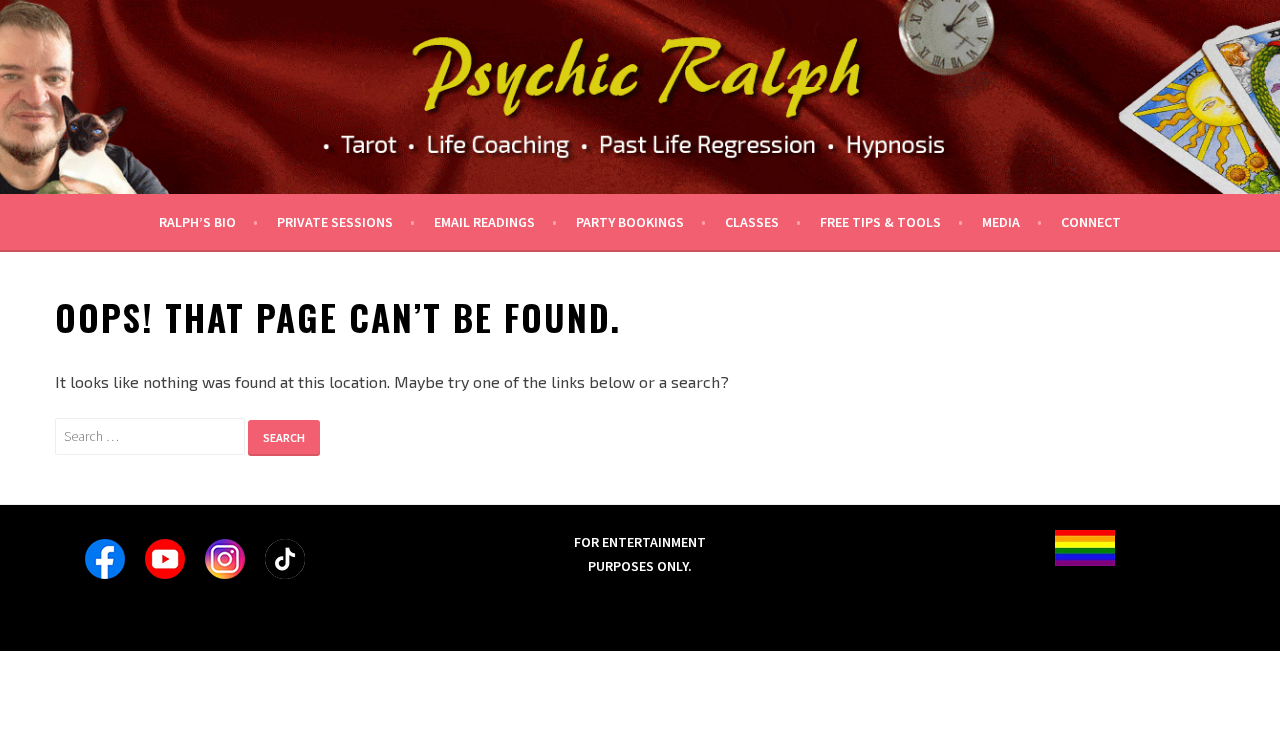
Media (1001, 222)
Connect (1091, 222)
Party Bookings (630, 222)
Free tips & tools (880, 222)
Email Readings (484, 222)
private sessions (335, 222)
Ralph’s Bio (197, 222)
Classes (752, 222)
